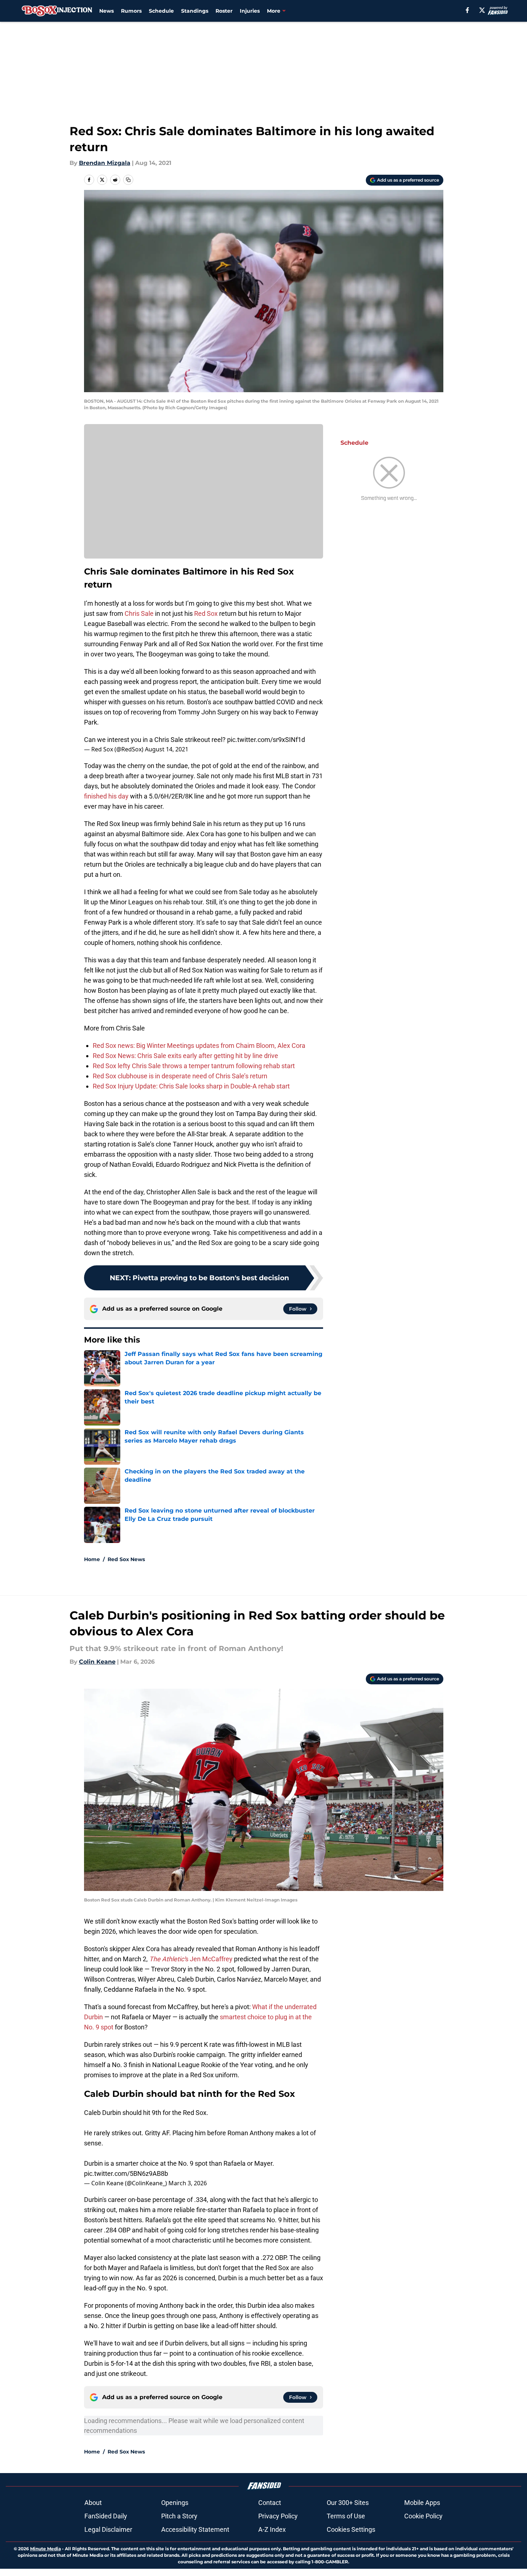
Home (92, 1559)
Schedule (161, 11)
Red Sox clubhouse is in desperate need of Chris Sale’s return (180, 1076)
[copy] (128, 180)
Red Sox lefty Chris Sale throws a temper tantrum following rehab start (194, 1066)
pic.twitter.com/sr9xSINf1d (266, 740)
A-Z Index (272, 2529)
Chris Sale (139, 613)
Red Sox (206, 613)
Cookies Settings (351, 2529)
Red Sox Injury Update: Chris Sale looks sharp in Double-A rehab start (191, 1086)
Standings (195, 11)
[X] (482, 10)
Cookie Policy (423, 2516)
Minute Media (45, 2549)
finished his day (106, 796)
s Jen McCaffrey (191, 1959)
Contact (270, 2503)
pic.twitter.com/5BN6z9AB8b (126, 2173)
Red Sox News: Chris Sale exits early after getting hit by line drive (185, 1056)
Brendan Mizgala (105, 163)
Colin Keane (97, 1662)
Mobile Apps (422, 2503)
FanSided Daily (106, 2516)
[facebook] (467, 10)
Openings (175, 2503)
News (106, 11)
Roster (224, 11)
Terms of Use (346, 2516)
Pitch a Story (179, 2516)
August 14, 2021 (167, 749)
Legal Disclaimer (108, 2529)
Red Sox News (126, 1559)
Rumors (131, 11)
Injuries (250, 11)
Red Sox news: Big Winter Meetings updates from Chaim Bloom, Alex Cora (199, 1046)
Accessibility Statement (195, 2529)
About (93, 2503)
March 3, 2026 (188, 2183)
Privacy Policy (278, 2516)
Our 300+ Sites (348, 2503)
